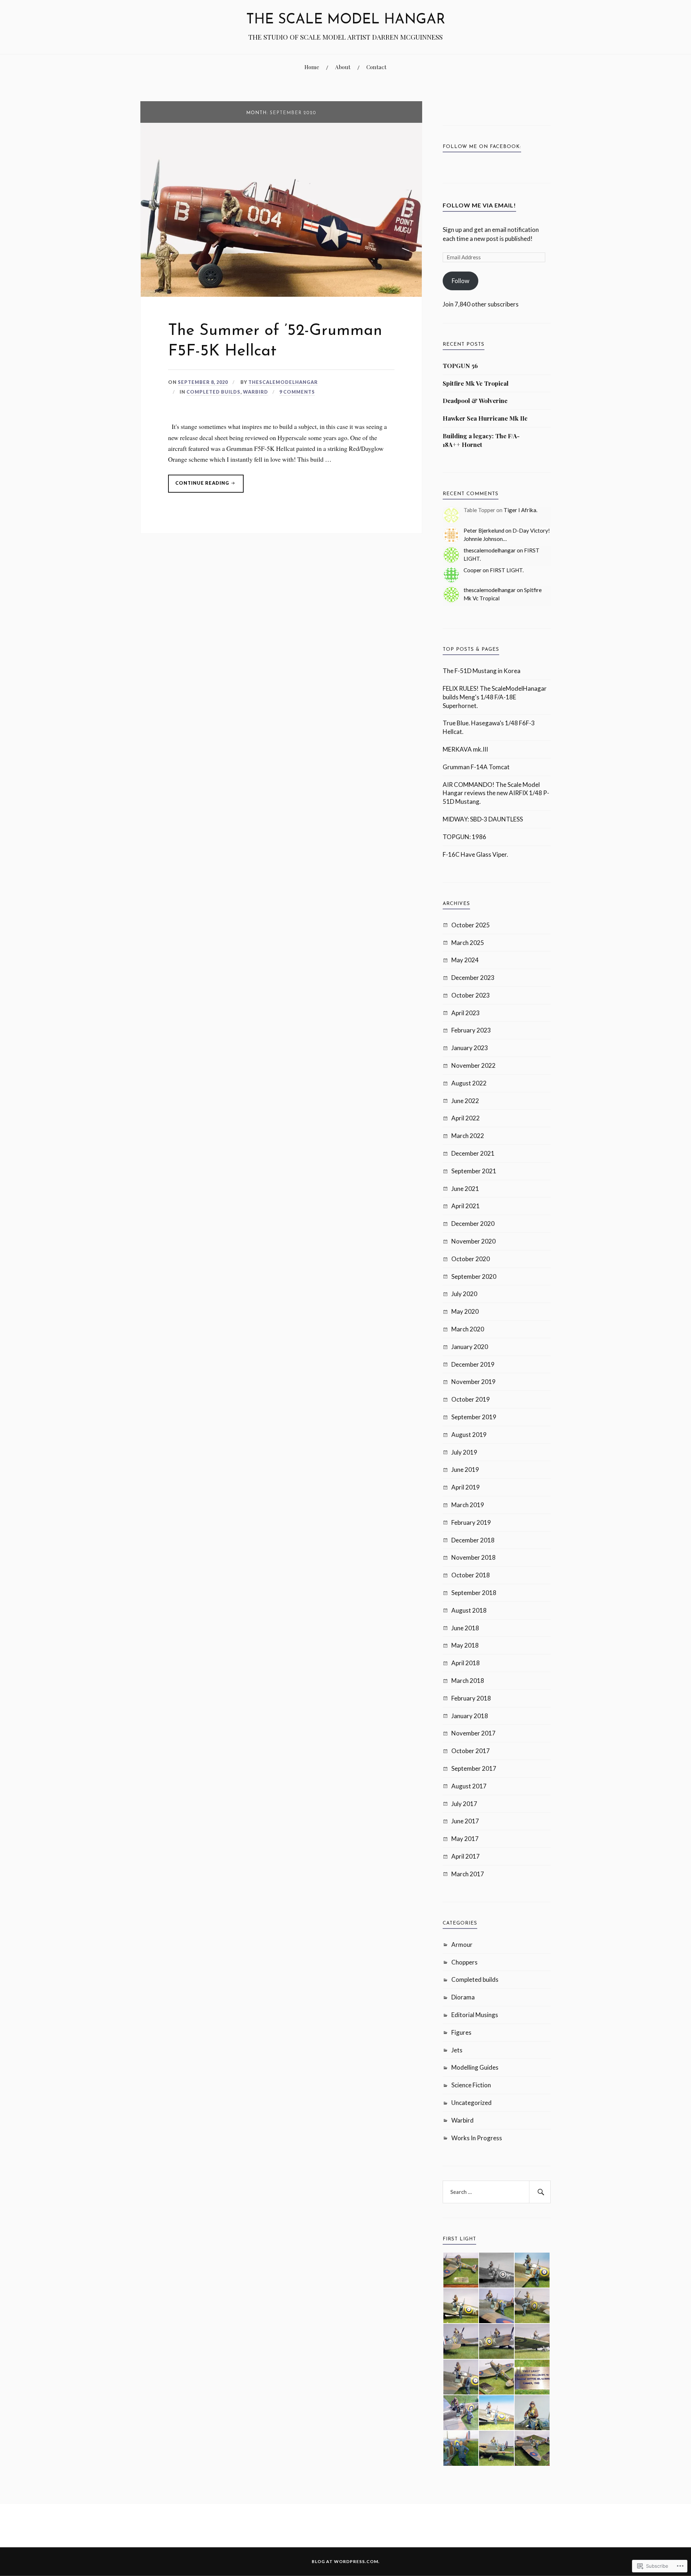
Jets (457, 2050)
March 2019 (468, 1505)
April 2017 (466, 1856)
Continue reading (199, 486)
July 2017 (464, 1804)
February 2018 (471, 1698)
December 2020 (473, 1224)
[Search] (540, 2192)
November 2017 (473, 1733)
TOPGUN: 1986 (464, 837)
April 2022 (466, 1118)
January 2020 (470, 1347)
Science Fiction (471, 2085)
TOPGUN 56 (460, 366)
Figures (461, 2032)
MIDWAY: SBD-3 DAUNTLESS (483, 819)
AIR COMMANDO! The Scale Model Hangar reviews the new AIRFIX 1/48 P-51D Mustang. (496, 793)
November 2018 (473, 1557)
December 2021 (473, 1153)
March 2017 (468, 1874)
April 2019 (466, 1487)
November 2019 (473, 1382)
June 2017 (465, 1821)
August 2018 (469, 1610)
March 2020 (468, 1329)
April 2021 (466, 1206)
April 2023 (466, 1013)
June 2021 (465, 1189)
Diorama (463, 1997)
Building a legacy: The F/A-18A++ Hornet (481, 440)
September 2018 (474, 1593)
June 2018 (465, 1628)
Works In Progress (477, 2138)
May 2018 (465, 1645)
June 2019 (465, 1470)
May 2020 (465, 1311)
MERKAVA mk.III (465, 749)
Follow (460, 281)
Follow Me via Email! (479, 205)
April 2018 (466, 1663)
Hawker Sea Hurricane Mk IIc (485, 418)
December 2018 (473, 1540)
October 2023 (471, 995)
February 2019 (471, 1522)
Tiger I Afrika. (520, 510)
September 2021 (474, 1171)
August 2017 (469, 1786)
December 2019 (473, 1364)
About (343, 67)
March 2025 (468, 943)
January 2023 (470, 1048)
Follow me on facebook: (482, 147)
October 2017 (471, 1751)
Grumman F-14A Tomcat (476, 767)
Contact (376, 67)
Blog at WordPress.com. (346, 2561)
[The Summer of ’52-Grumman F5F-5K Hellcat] (281, 294)
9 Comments (297, 392)
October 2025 (471, 925)
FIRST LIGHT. (507, 570)
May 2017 (465, 1839)
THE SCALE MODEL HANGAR (346, 20)
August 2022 (469, 1083)
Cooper (473, 570)
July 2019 (464, 1452)
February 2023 (471, 1030)
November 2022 (473, 1065)
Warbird (256, 392)
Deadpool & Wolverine (475, 400)
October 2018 (471, 1575)
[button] (460, 2270)
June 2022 (465, 1101)
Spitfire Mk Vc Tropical (476, 383)
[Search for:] (497, 2192)
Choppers (464, 1962)
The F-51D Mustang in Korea (482, 671)
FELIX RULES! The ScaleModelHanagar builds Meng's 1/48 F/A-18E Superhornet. (495, 697)
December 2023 (473, 978)
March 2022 (468, 1136)
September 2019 (474, 1417)
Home (312, 67)
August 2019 (469, 1435)
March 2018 (468, 1681)
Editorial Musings (475, 2015)
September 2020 (474, 1276)
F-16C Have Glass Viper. (475, 854)
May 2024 (465, 960)
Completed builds (213, 392)
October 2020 (471, 1259)
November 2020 (473, 1241)
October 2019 (471, 1399)
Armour (462, 1945)
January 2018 (470, 1716)
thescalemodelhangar (283, 382)
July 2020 (464, 1294)
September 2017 (474, 1768)
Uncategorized (471, 2103)
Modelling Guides (475, 2067)
